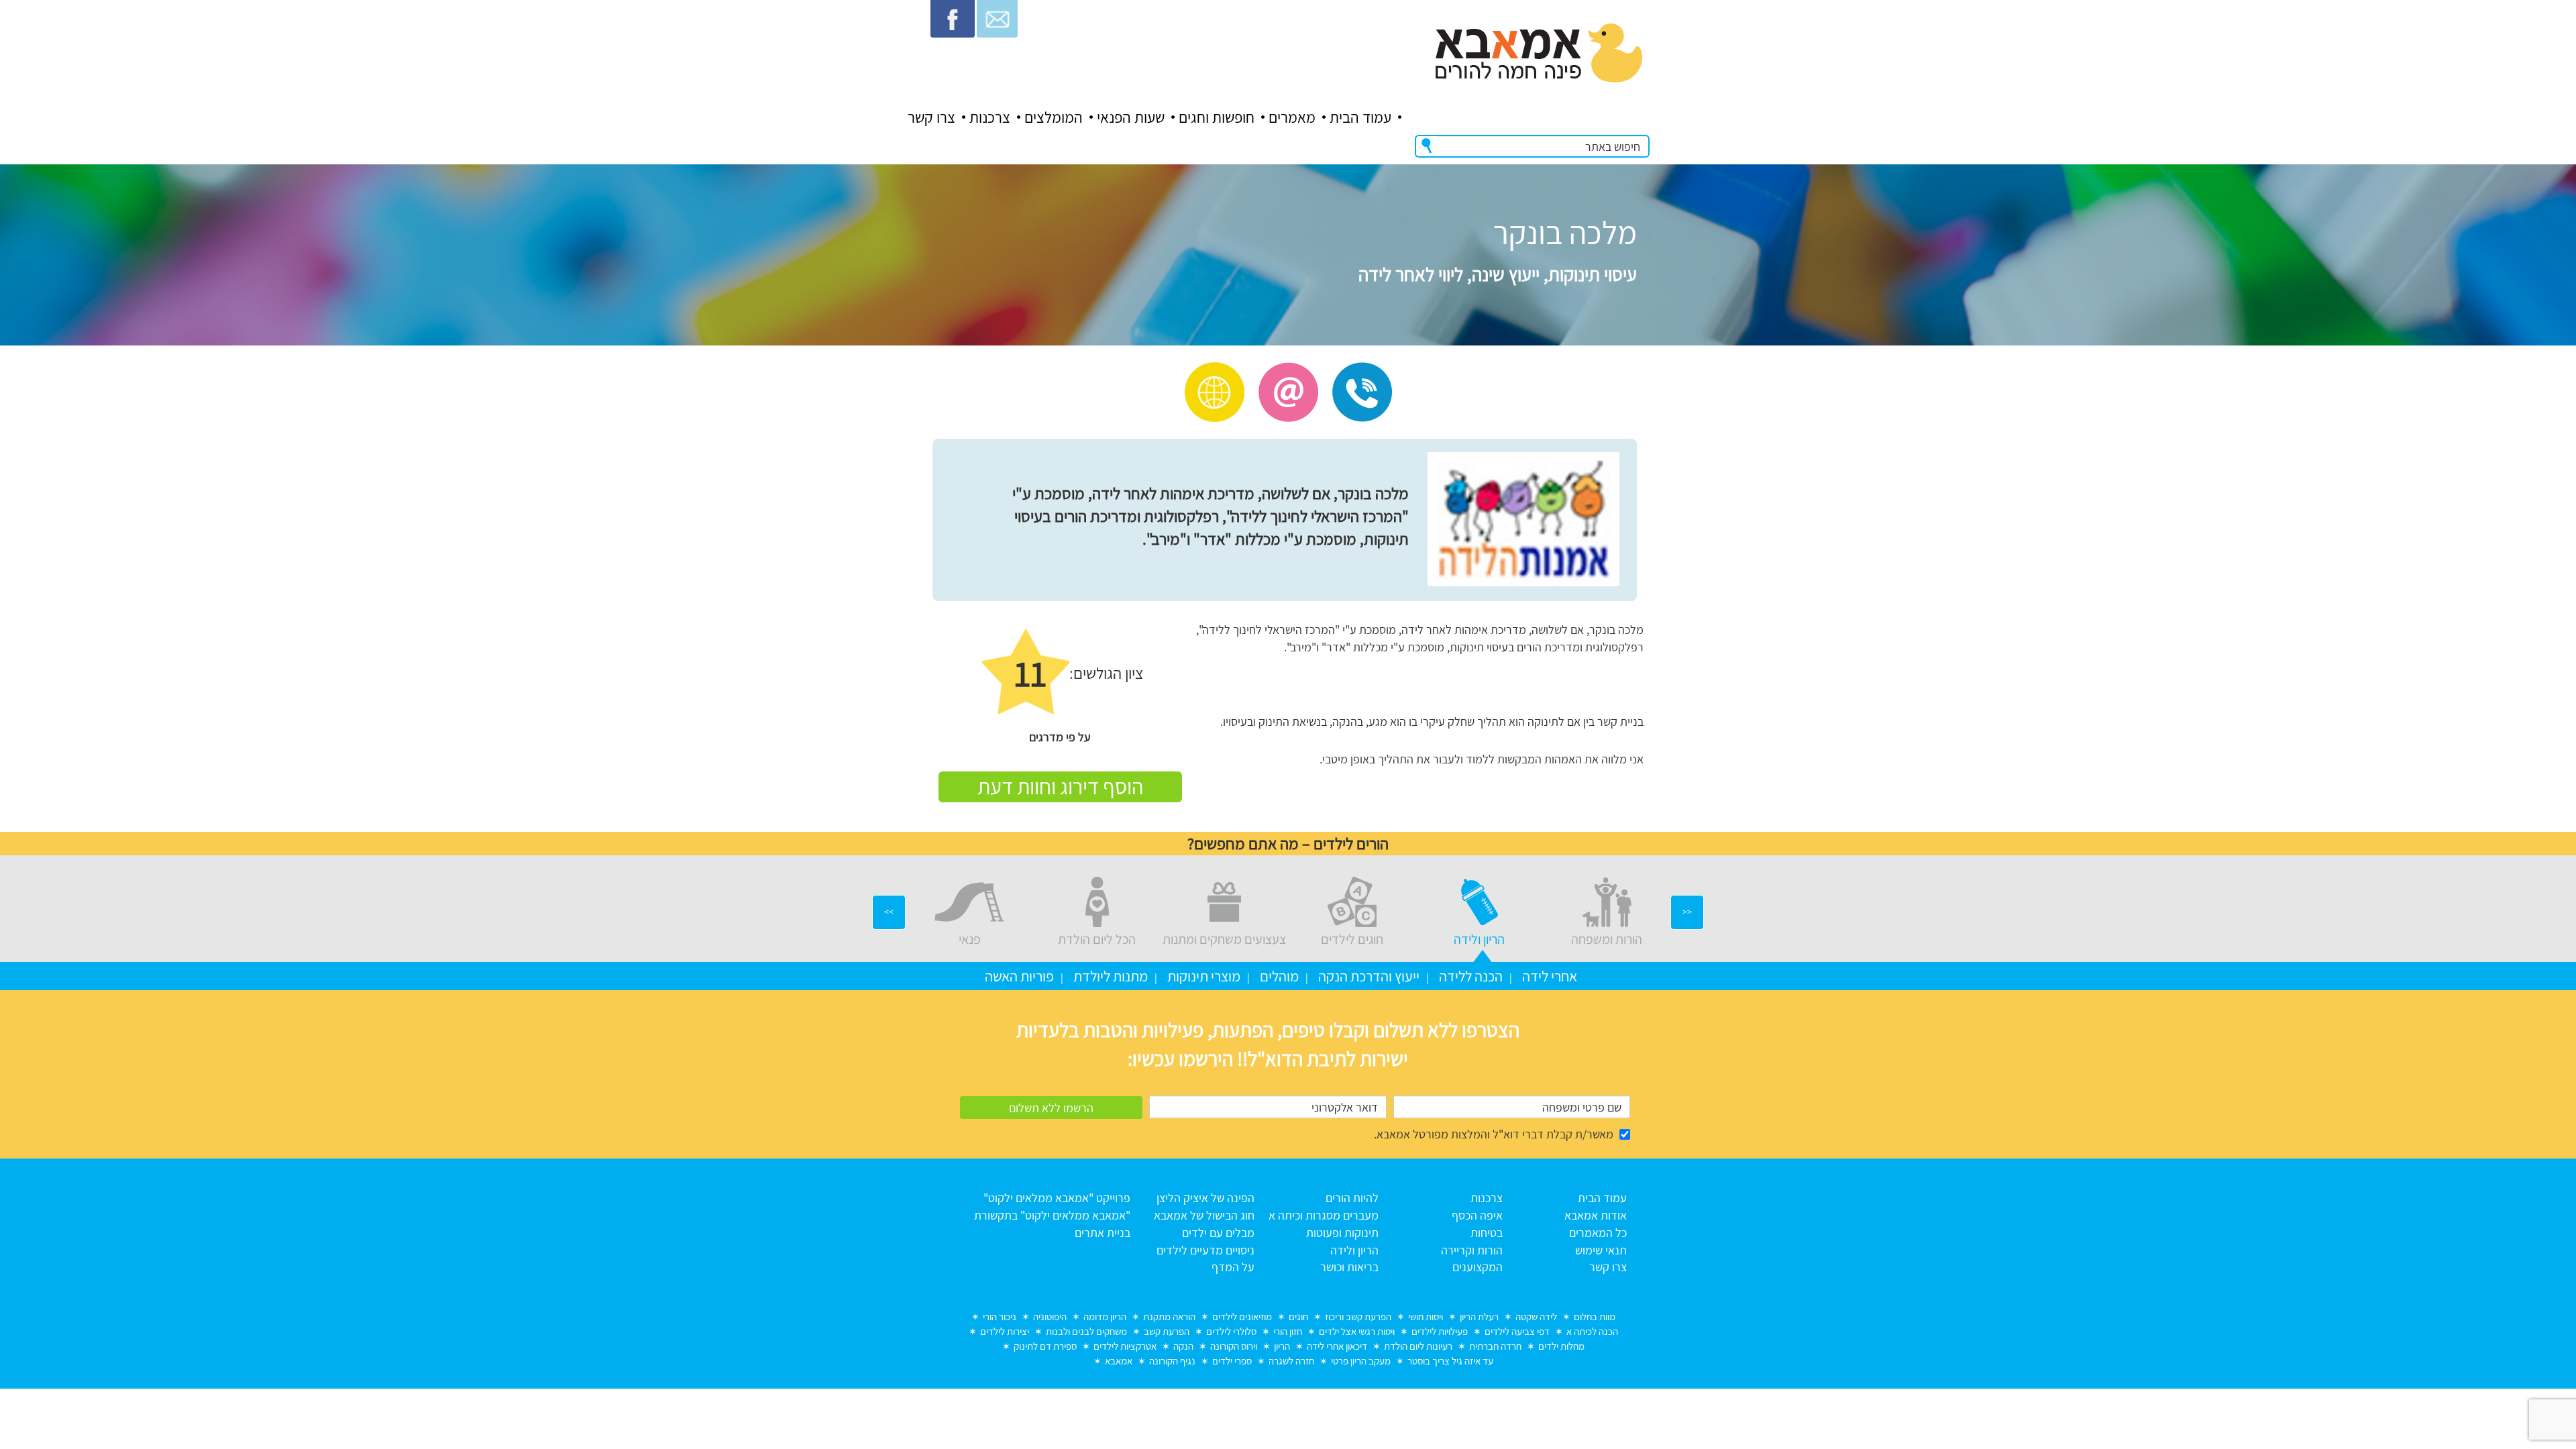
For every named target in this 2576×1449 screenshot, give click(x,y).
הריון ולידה (1354, 1250)
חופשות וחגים (1217, 117)
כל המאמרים (1598, 1233)
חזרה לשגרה (1291, 1361)
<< (1687, 912)
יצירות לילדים (1005, 1331)
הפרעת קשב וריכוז (1358, 1317)
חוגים (1298, 1317)
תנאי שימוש (1601, 1250)
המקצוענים (1478, 1267)
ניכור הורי (1000, 1317)
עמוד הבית (1360, 117)
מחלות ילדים (1561, 1346)
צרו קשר (931, 117)
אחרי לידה (1550, 976)
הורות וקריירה (1472, 1250)
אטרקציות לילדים (1125, 1346)
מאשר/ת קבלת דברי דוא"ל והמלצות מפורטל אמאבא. (1494, 1134)
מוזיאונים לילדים (1242, 1317)
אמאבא (1119, 1361)
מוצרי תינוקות (1204, 976)
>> (889, 912)
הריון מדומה (1105, 1317)
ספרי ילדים (1232, 1361)
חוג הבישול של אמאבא (1204, 1215)
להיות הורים (1352, 1198)
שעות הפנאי (1131, 117)
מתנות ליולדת (1111, 976)
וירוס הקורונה (1234, 1346)
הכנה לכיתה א (1592, 1331)
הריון (1282, 1346)
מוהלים (1279, 976)
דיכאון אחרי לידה (1337, 1346)
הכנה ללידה (1471, 976)
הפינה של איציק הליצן (1205, 1198)
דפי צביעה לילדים (1517, 1331)
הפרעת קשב (1167, 1331)
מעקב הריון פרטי (1361, 1361)
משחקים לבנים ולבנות (1086, 1331)
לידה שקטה (1536, 1317)
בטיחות (1487, 1233)
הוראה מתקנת (1169, 1317)
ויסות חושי (1426, 1317)
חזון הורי (1288, 1331)
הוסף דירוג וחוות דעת (1060, 786)
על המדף (1233, 1267)
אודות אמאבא (1596, 1215)
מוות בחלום (1595, 1317)
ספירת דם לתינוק (1045, 1346)
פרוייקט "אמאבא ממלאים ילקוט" (1057, 1198)
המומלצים (1054, 117)
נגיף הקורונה (1172, 1361)
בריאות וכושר (1349, 1267)
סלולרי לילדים (1231, 1331)
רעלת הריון (1479, 1317)
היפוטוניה (1050, 1317)
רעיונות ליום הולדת (1418, 1346)
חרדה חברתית (1495, 1346)
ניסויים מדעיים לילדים (1205, 1250)
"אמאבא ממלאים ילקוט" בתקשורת (1052, 1215)
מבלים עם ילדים (1218, 1233)
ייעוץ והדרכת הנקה (1369, 976)
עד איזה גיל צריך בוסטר (1450, 1361)
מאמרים (1292, 117)
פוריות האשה (1019, 976)
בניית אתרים (1103, 1233)
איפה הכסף (1477, 1215)
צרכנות (990, 117)
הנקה (1183, 1346)
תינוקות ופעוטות (1342, 1233)
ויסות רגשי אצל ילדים (1357, 1331)
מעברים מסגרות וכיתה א (1324, 1215)
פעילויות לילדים (1440, 1331)
